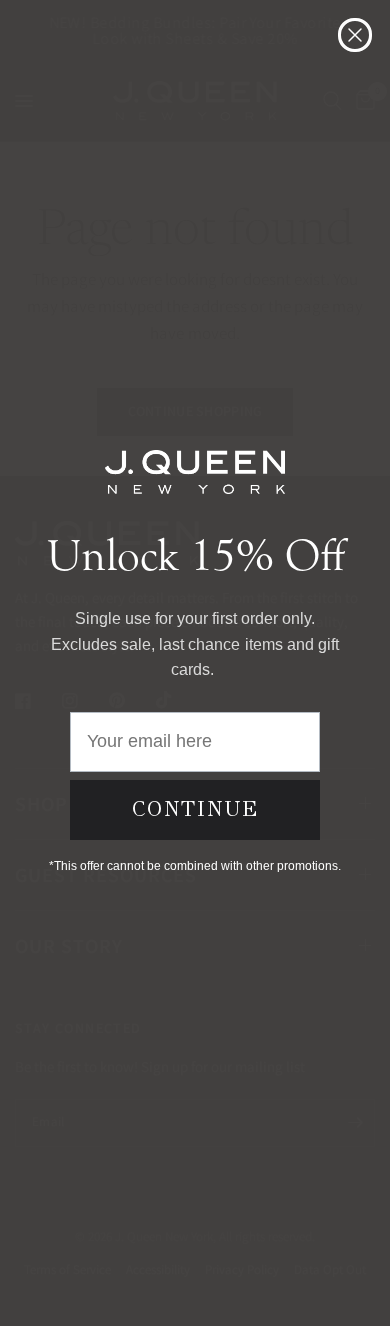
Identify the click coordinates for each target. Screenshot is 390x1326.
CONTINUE (195, 809)
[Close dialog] (355, 35)
